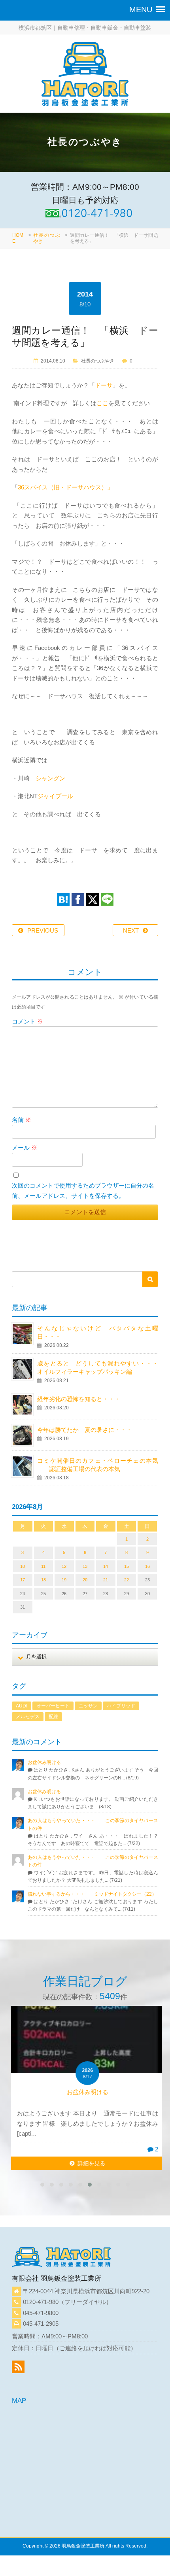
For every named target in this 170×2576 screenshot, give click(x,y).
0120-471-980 (41, 2302)
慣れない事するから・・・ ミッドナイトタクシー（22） (92, 1894)
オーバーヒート (53, 1706)
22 (127, 1580)
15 (127, 1566)
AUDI (22, 1706)
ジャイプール (55, 796)
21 (106, 1580)
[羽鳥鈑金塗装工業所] (85, 76)
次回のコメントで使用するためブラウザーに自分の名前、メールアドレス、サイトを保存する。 (83, 1191)
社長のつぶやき (98, 361)
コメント (27, 1021)
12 (64, 1566)
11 (43, 1566)
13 (85, 1566)
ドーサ (104, 385)
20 (85, 1580)
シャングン (50, 778)
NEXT (131, 930)
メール (25, 1147)
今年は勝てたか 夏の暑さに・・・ (85, 1430)
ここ (102, 403)
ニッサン (88, 1706)
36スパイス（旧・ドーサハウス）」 (65, 487)
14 (106, 1566)
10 (23, 1566)
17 (23, 1580)
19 (64, 1580)
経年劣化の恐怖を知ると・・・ (79, 1399)
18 (43, 1580)
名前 (22, 1120)
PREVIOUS (43, 930)
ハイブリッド (121, 1706)
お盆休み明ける (44, 1762)
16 (147, 1566)
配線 (53, 1717)
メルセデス (28, 1717)
